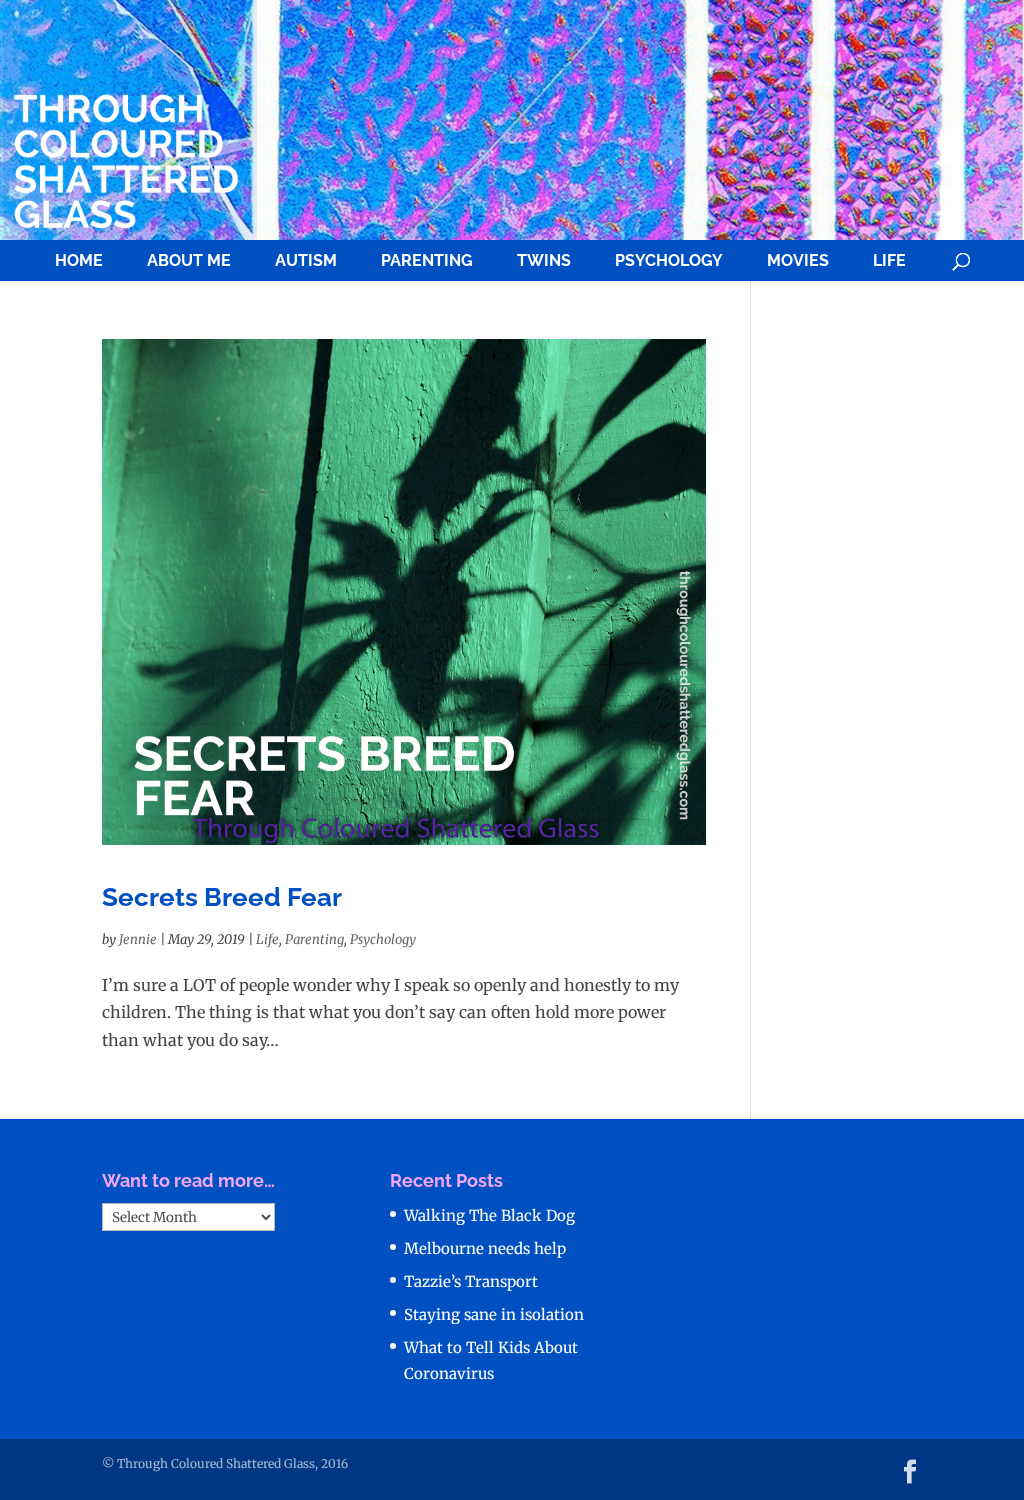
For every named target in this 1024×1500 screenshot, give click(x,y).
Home (79, 260)
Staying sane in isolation (494, 1314)
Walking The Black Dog (489, 1215)
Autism (306, 260)
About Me (189, 260)
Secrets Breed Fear (222, 897)
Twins (544, 260)
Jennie (138, 939)
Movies (798, 260)
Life (889, 260)
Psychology (669, 260)
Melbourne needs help (485, 1248)
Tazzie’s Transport (471, 1281)
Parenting (427, 260)
